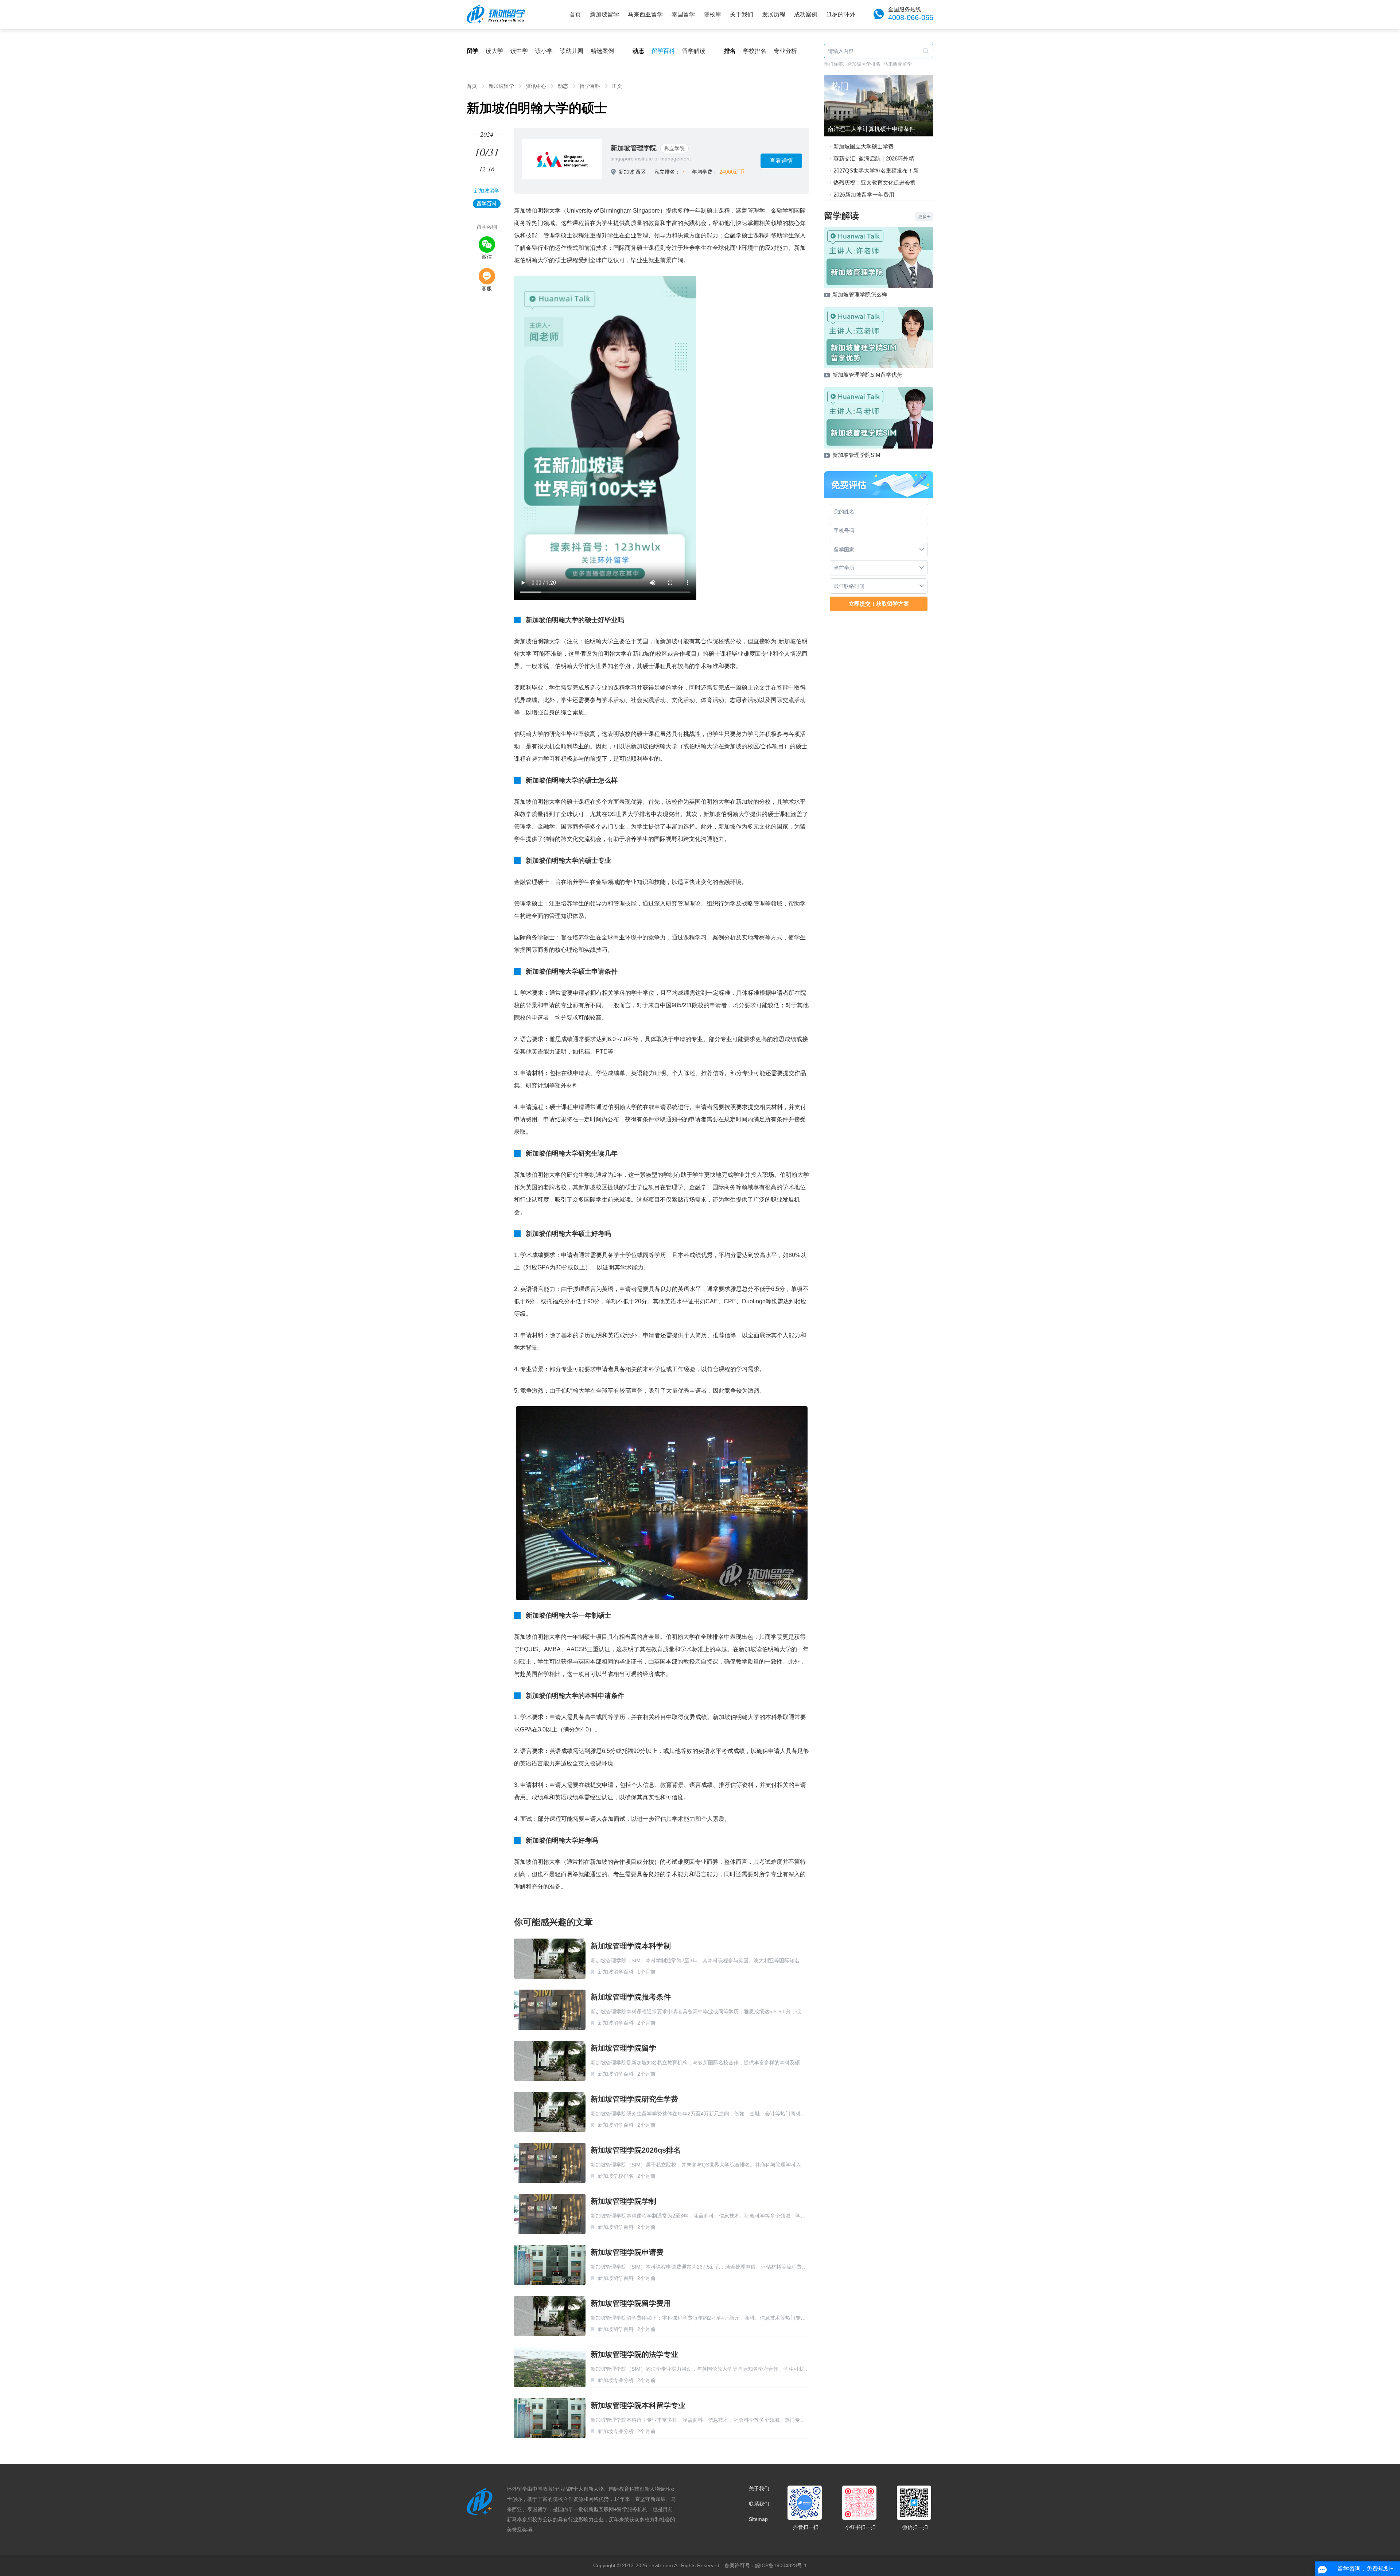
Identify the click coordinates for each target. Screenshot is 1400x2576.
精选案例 (602, 51)
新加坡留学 (604, 14)
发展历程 (774, 14)
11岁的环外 (841, 14)
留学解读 (694, 51)
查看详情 (781, 161)
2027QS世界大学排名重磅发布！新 (876, 170)
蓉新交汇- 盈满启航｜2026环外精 (874, 158)
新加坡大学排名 (864, 64)
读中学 (519, 51)
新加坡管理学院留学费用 (631, 2303)
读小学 (544, 51)
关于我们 (742, 14)
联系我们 (759, 2504)
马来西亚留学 (645, 14)
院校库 (712, 14)
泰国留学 (683, 14)
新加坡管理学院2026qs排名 (636, 2150)
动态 (563, 86)
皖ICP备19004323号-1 (781, 2565)
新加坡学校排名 (616, 2176)
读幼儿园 (572, 51)
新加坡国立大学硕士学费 (864, 146)
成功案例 (806, 14)
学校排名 (755, 51)
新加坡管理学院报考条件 (631, 1997)
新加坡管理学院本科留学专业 (638, 2405)
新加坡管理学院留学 (623, 2048)
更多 (922, 217)
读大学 (494, 51)
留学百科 (663, 51)
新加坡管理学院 (634, 148)
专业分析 (785, 51)
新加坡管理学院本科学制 (631, 1946)
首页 (575, 14)
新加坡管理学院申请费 (627, 2252)
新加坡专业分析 (616, 2380)
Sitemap (758, 2519)
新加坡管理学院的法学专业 (634, 2354)
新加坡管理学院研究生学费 (634, 2099)
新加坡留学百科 (616, 1972)
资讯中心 (536, 86)
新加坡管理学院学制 (623, 2201)
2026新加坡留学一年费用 (864, 195)
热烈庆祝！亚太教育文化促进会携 (874, 183)
